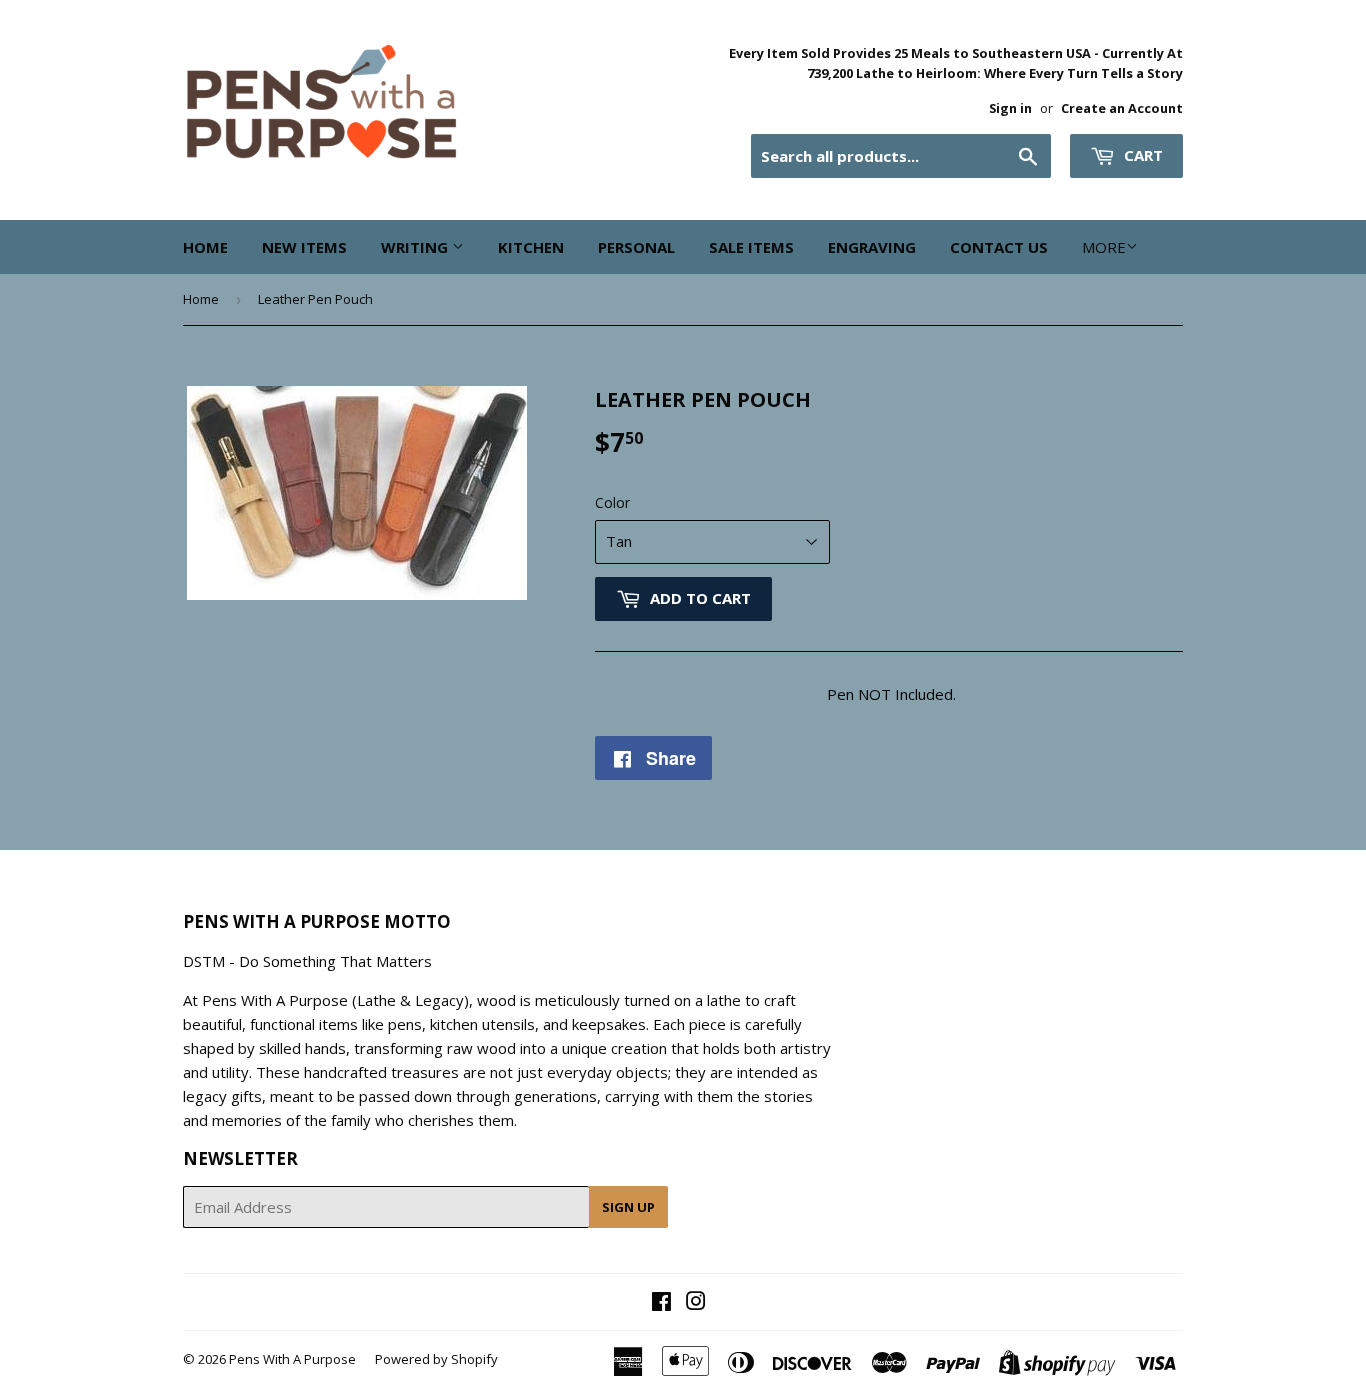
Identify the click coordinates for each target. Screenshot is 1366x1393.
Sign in (1010, 108)
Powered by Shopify (436, 1359)
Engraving (872, 247)
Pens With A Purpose (292, 1359)
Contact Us (999, 247)
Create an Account (1122, 108)
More (1104, 247)
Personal (636, 247)
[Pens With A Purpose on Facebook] (661, 1303)
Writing (416, 247)
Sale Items (751, 247)
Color (612, 502)
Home (205, 247)
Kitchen (531, 247)
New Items (304, 247)
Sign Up (628, 1207)
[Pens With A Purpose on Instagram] (696, 1303)
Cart (1141, 155)
